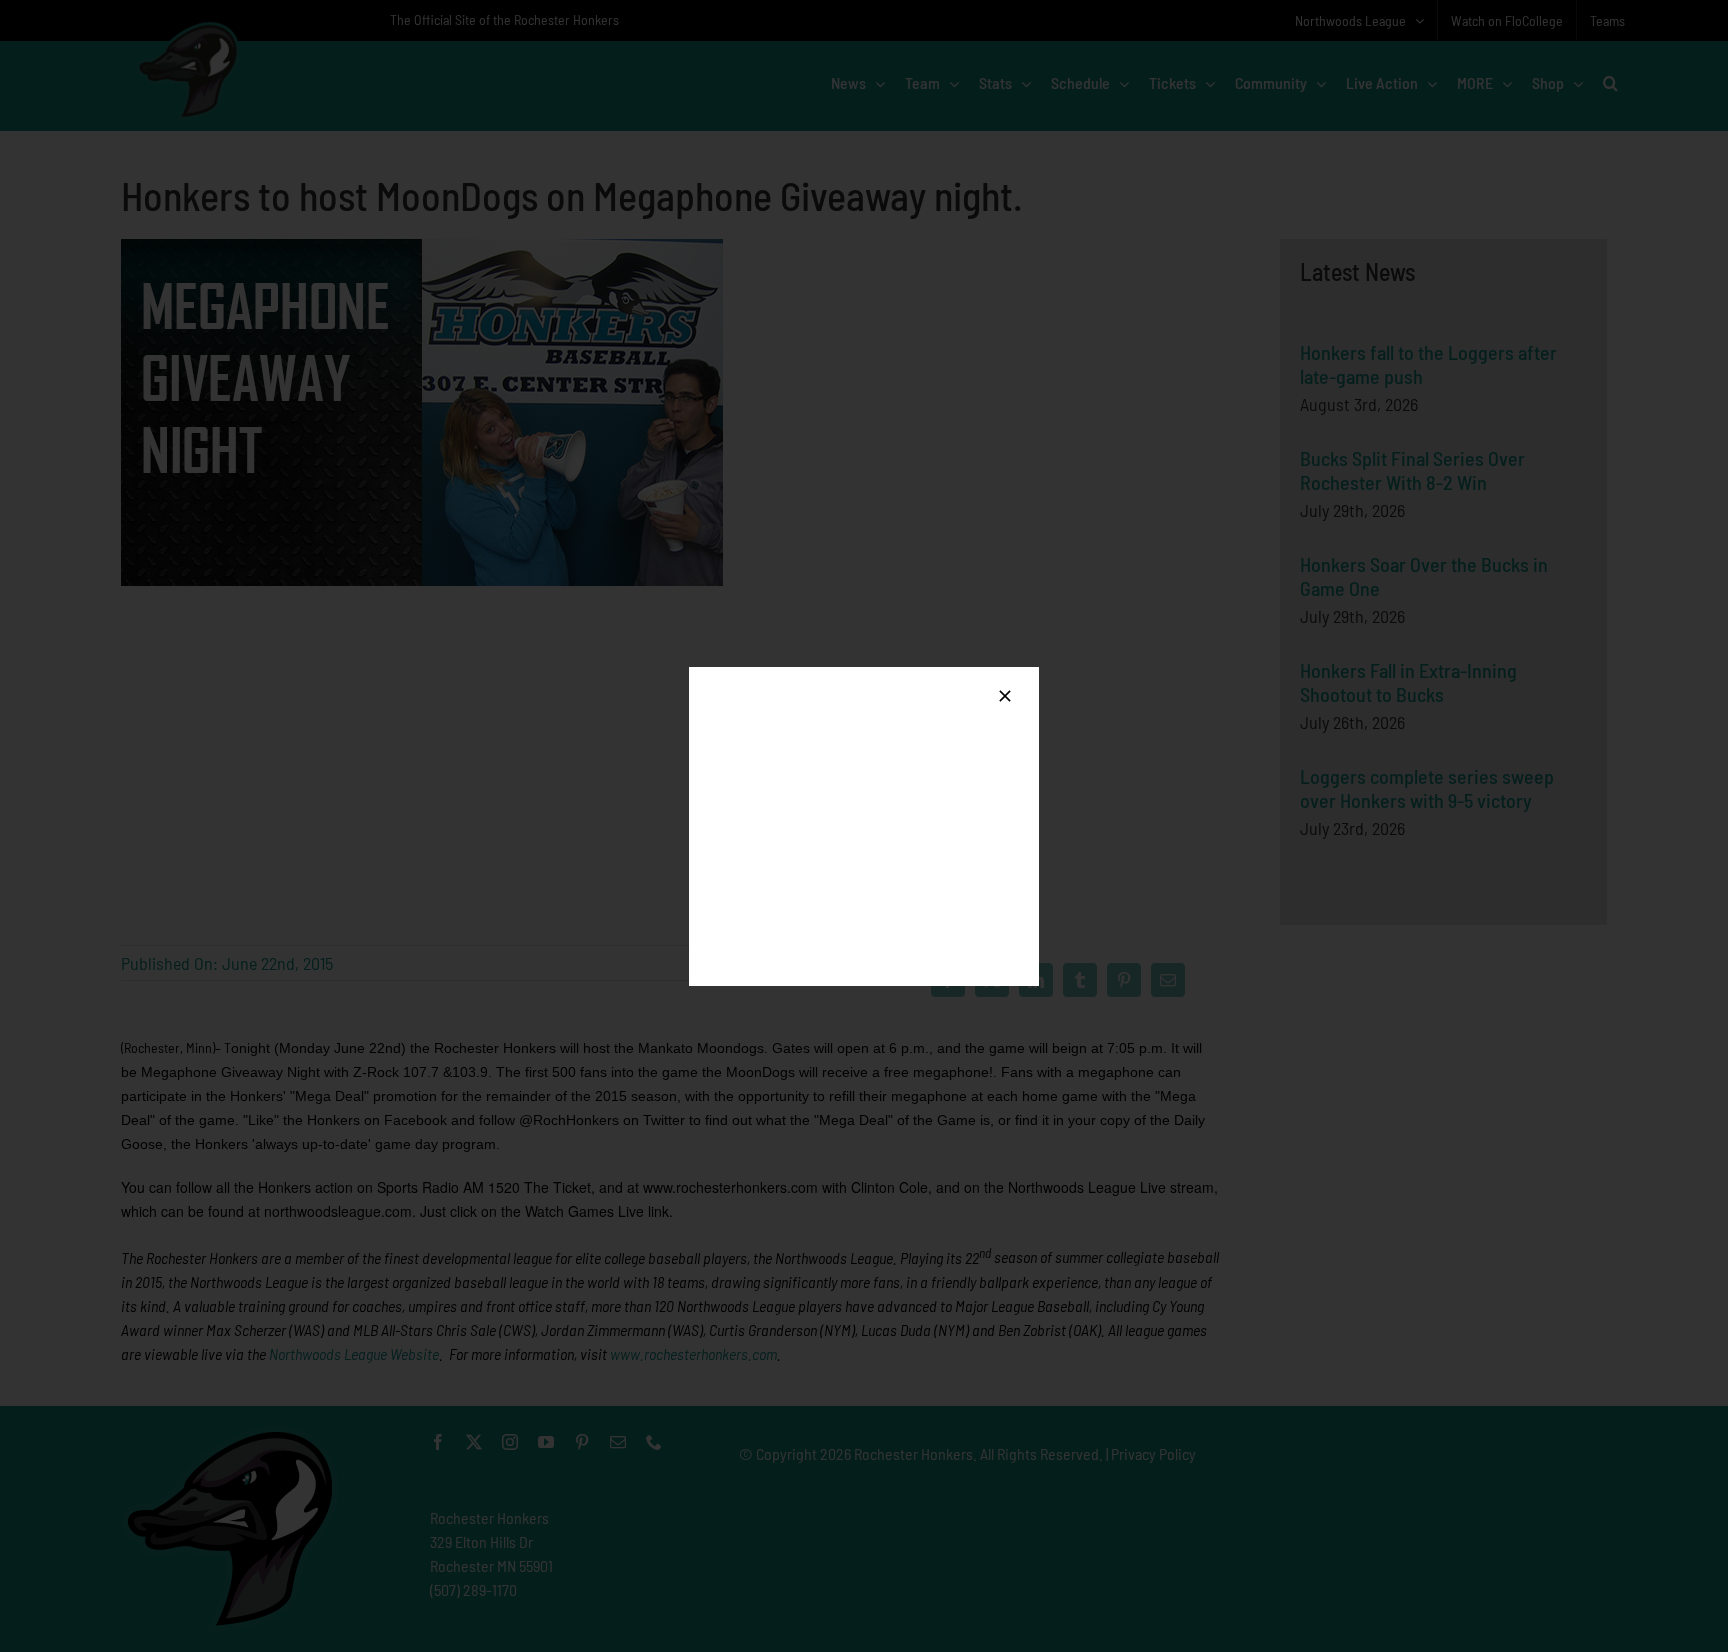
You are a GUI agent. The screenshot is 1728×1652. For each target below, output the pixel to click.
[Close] (1005, 696)
